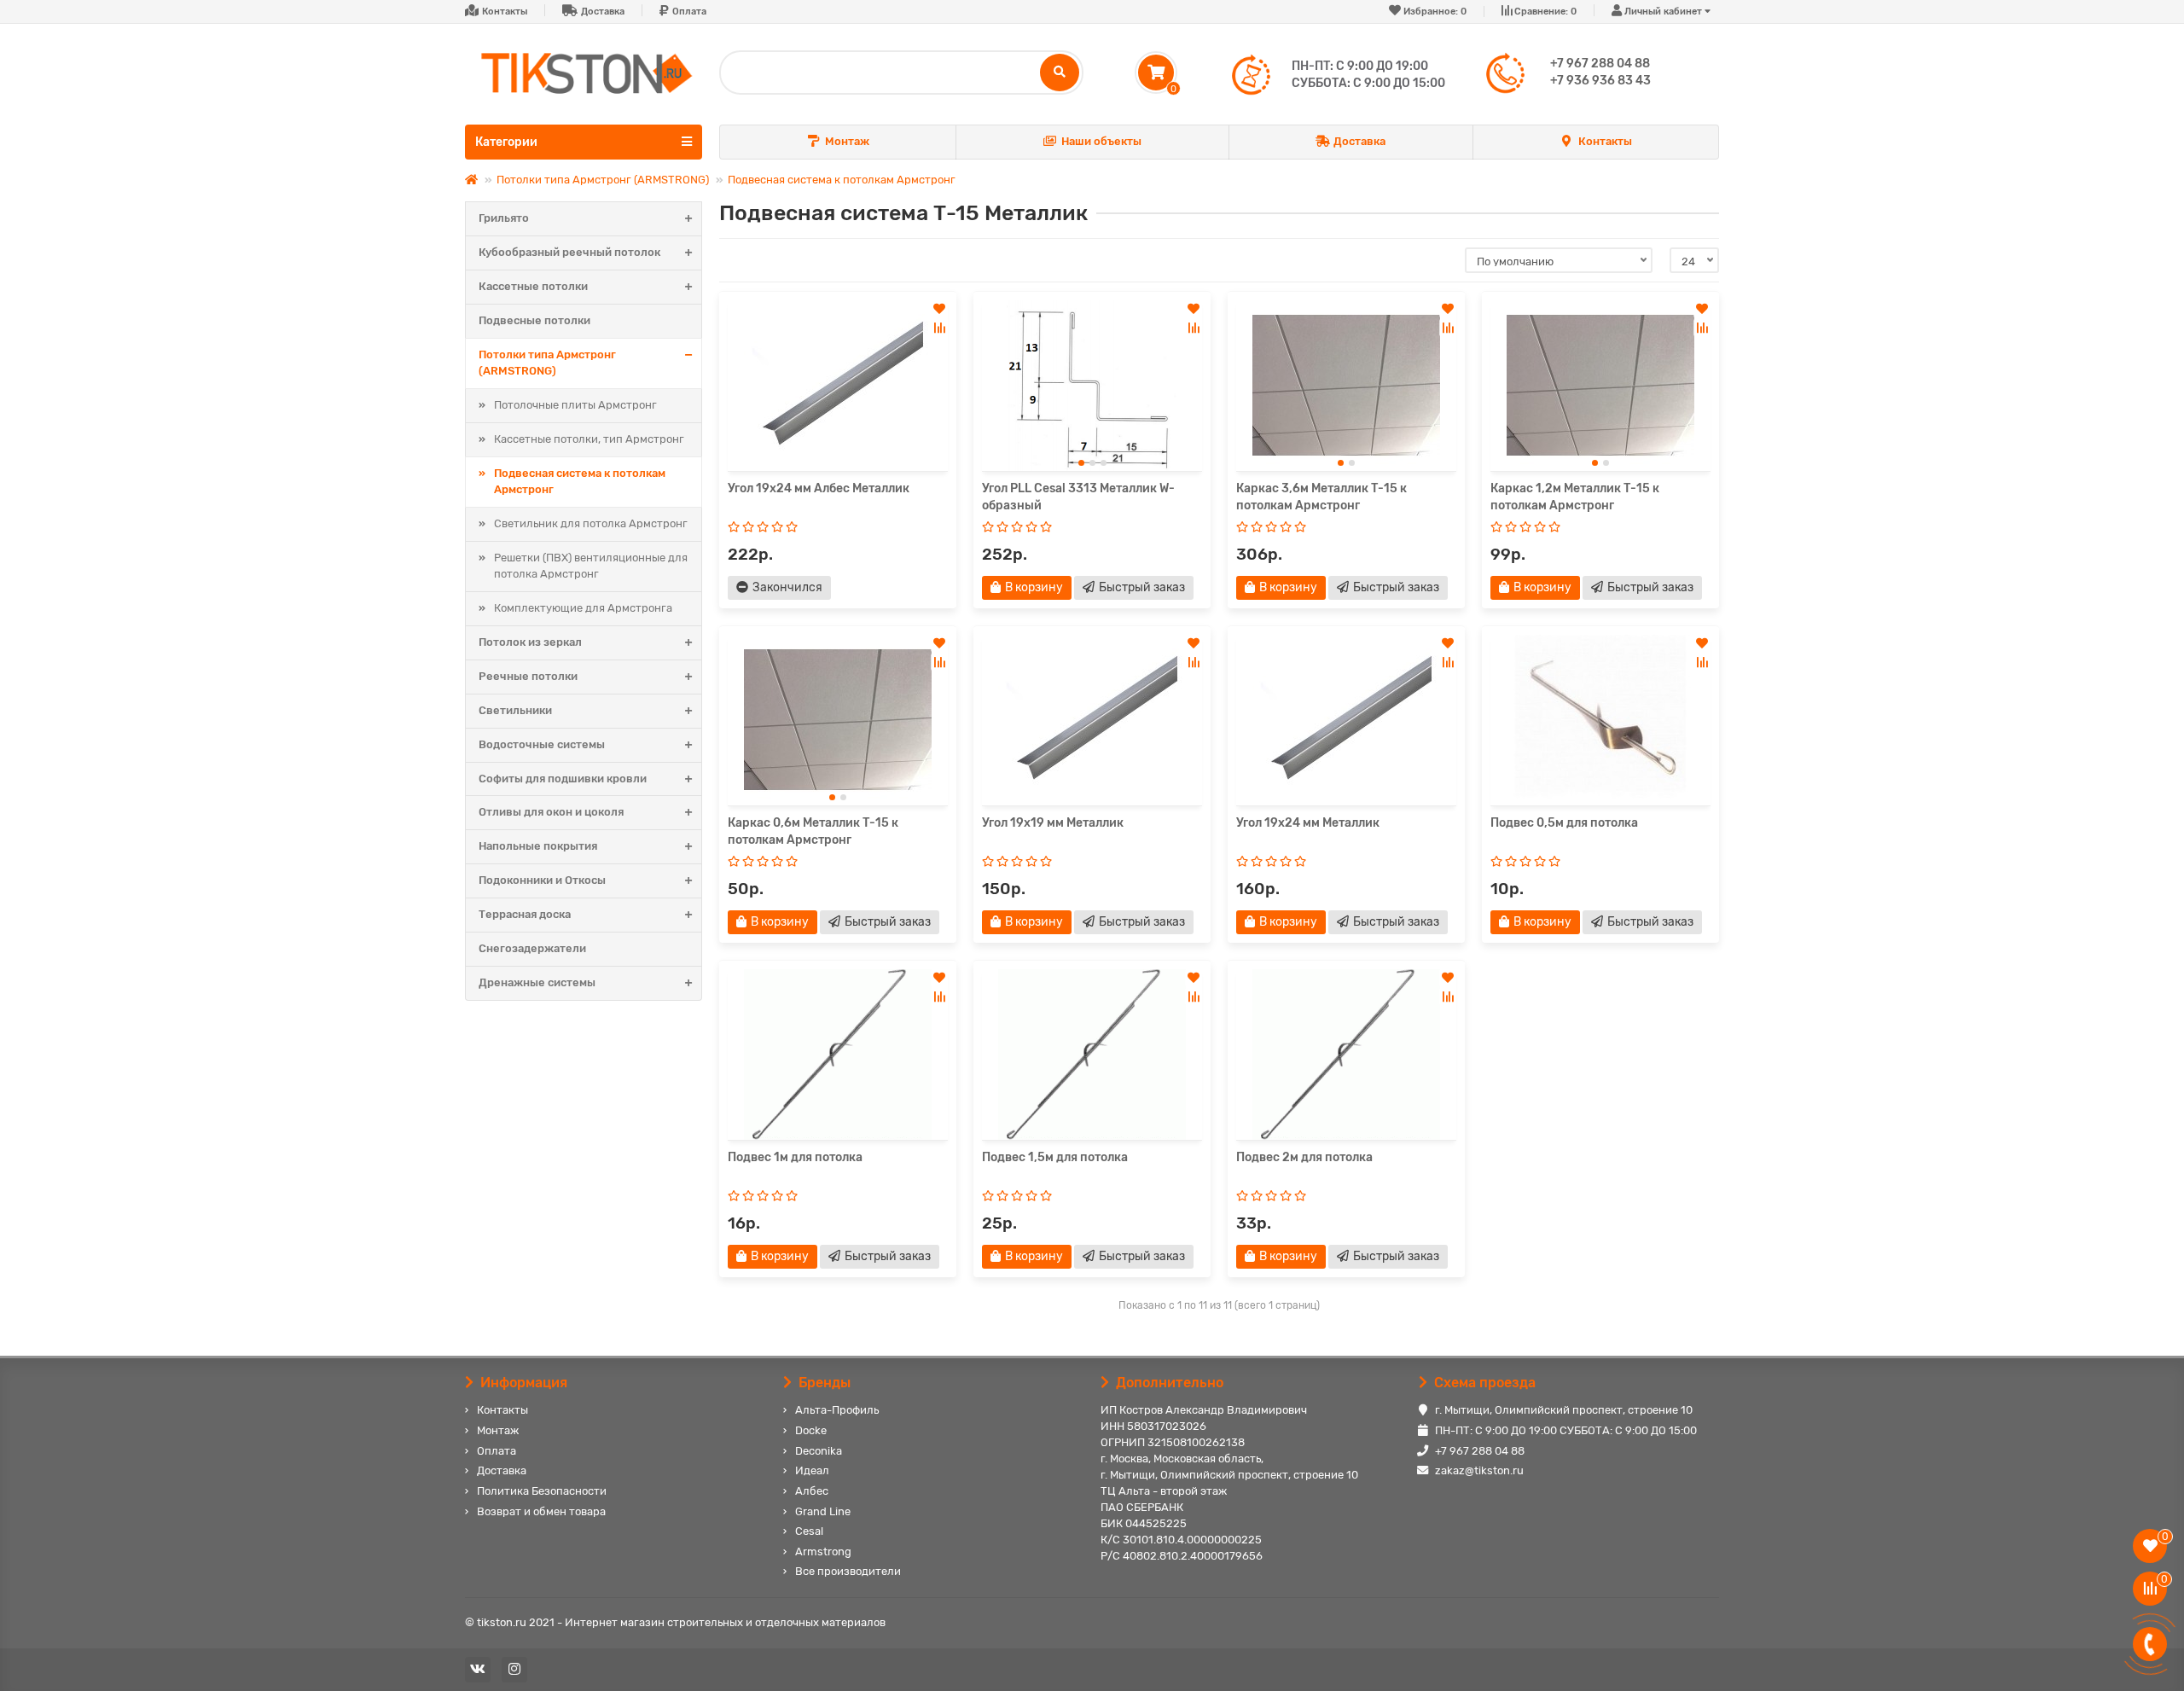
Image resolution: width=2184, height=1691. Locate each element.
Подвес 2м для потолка (1304, 1157)
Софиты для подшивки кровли (563, 779)
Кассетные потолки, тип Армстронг (589, 439)
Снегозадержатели (532, 948)
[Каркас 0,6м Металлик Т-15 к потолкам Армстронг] (838, 720)
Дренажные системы (537, 982)
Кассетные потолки (533, 286)
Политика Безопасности (542, 1491)
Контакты (505, 12)
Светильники (515, 710)
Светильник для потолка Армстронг (591, 523)
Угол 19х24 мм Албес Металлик (819, 488)
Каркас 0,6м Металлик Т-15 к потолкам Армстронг (813, 831)
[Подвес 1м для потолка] (838, 1055)
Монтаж (847, 141)
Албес (812, 1491)
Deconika (819, 1451)
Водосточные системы (542, 744)
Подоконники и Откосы (542, 880)
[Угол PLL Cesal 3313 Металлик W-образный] (1092, 386)
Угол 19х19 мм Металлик (1053, 823)
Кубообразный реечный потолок (569, 252)
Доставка (603, 12)
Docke (811, 1430)
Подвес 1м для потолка (795, 1157)
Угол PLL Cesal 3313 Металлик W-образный (1078, 497)
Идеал (812, 1470)
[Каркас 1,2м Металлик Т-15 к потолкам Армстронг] (1600, 386)
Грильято (504, 218)
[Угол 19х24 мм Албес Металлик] (838, 386)
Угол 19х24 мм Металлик (1308, 823)
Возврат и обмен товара (541, 1511)
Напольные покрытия (538, 846)
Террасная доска (525, 914)
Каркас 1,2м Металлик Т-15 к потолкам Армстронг (1575, 497)
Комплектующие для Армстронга (583, 608)
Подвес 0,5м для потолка (1564, 823)
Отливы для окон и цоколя (551, 812)
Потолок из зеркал (530, 642)
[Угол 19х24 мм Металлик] (1346, 720)
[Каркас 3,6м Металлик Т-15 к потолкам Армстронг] (1346, 386)
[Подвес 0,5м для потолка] (1600, 720)
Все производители (848, 1571)
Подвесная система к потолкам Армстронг (842, 180)
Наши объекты (1101, 141)
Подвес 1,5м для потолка (1055, 1157)
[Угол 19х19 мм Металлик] (1092, 720)
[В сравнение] (939, 328)
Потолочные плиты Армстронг (575, 405)
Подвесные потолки (534, 320)
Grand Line (823, 1511)
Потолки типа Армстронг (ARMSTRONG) (603, 180)
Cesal (809, 1531)
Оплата (689, 12)
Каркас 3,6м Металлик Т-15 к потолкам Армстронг (1321, 497)
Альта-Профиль (837, 1410)
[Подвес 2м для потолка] (1346, 1055)
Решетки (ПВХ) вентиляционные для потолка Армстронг (591, 566)
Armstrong (823, 1552)
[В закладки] (939, 309)
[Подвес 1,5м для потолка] (1092, 1055)
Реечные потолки (528, 676)
